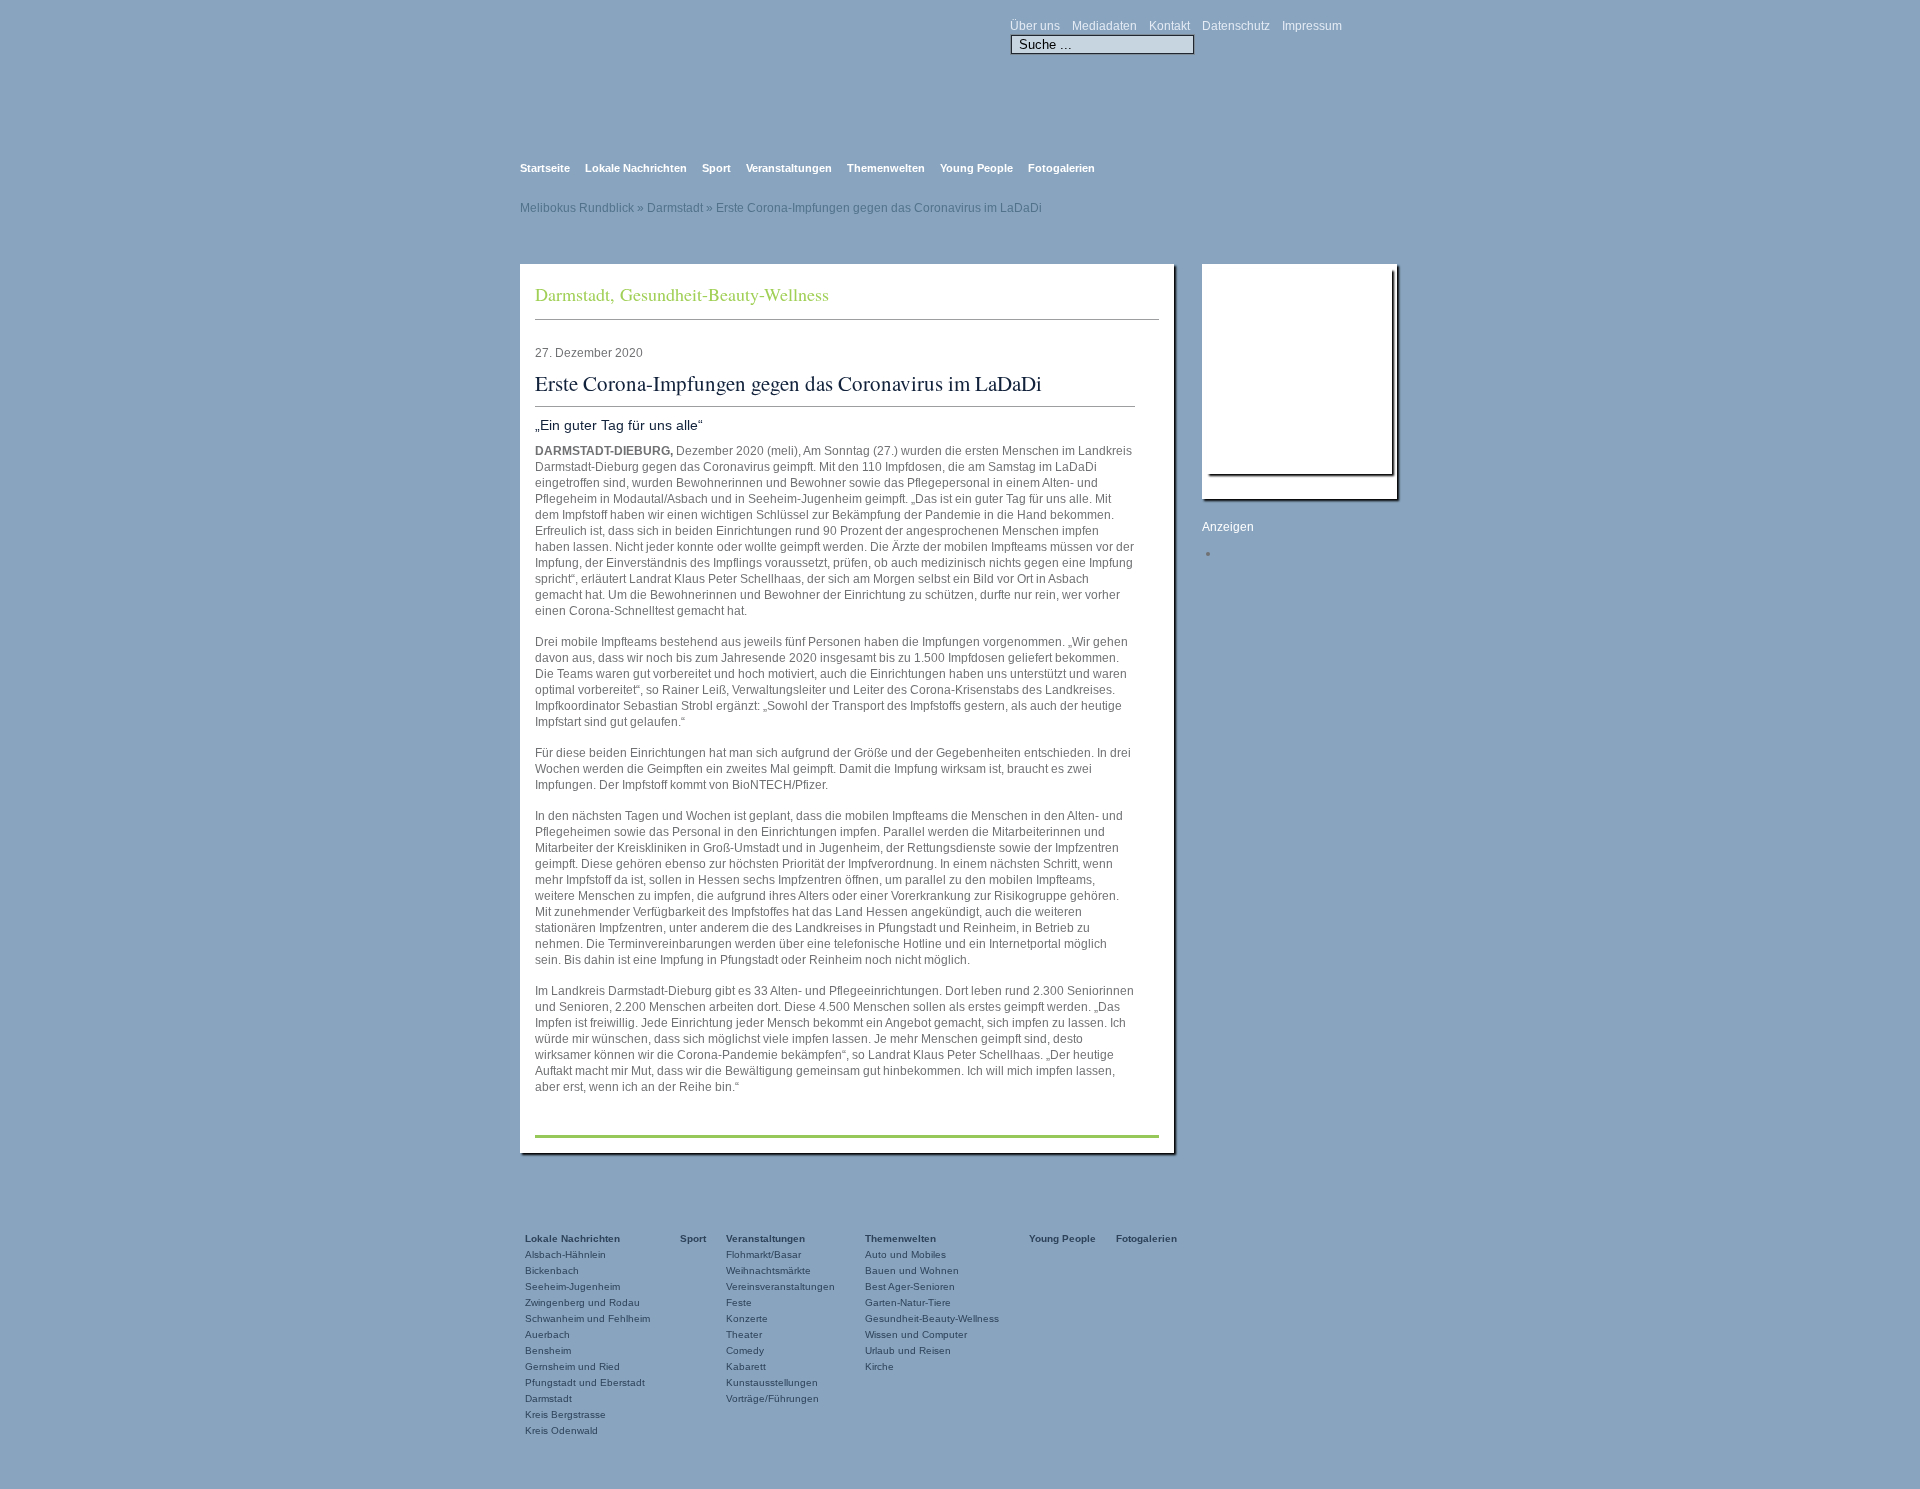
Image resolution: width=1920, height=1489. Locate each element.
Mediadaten (1104, 26)
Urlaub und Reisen (908, 1350)
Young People (976, 168)
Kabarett (746, 1366)
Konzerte (747, 1318)
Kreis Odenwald (561, 1430)
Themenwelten (886, 168)
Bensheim (548, 1350)
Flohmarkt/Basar (763, 1254)
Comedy (745, 1350)
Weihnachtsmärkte (768, 1270)
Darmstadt (572, 294)
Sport (716, 168)
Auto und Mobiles (905, 1254)
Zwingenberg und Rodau (582, 1302)
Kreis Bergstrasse (565, 1414)
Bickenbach (552, 1270)
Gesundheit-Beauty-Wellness (724, 294)
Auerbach (547, 1334)
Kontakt (1169, 26)
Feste (739, 1302)
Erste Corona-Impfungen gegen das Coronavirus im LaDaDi (788, 383)
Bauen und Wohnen (912, 1270)
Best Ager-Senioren (910, 1286)
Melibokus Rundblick (577, 208)
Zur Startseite (720, 69)
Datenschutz (1236, 26)
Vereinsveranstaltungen (780, 1286)
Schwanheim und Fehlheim (587, 1318)
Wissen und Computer (916, 1334)
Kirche (879, 1366)
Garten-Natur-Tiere (908, 1302)
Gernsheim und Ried (572, 1366)
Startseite (545, 168)
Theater (744, 1334)
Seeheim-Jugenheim (572, 1286)
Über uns (1035, 26)
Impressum (1312, 26)
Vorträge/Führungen (772, 1398)
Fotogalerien (1061, 168)
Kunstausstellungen (772, 1382)
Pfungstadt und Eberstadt (585, 1382)
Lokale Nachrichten (636, 168)
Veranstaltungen (789, 168)
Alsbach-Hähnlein (565, 1254)
